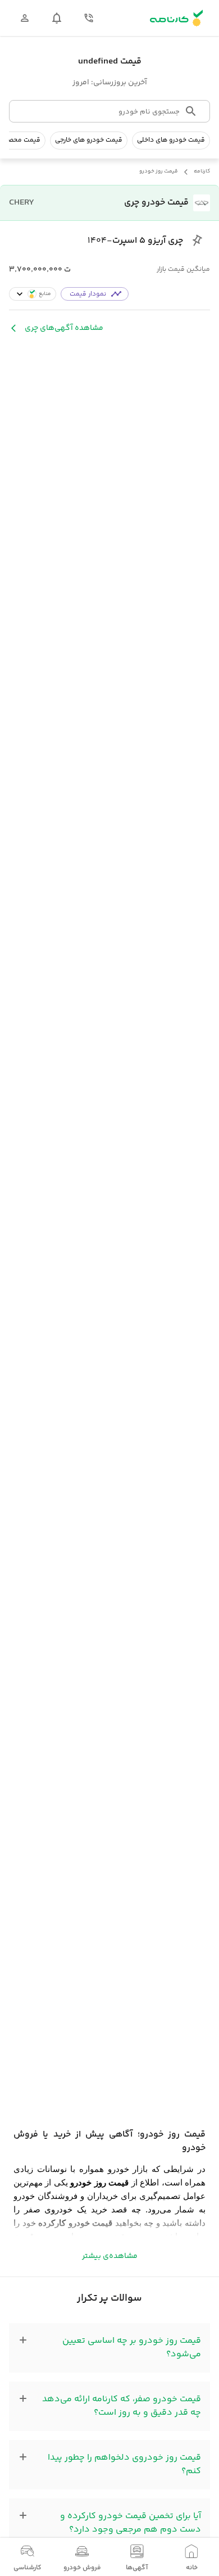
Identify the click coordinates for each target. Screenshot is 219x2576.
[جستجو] (191, 111)
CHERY (22, 203)
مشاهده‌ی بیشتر (110, 2256)
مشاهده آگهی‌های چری (64, 328)
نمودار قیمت (88, 294)
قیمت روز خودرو (159, 172)
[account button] (25, 18)
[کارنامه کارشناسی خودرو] (176, 18)
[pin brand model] (197, 241)
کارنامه (202, 172)
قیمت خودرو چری (156, 203)
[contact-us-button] (89, 18)
